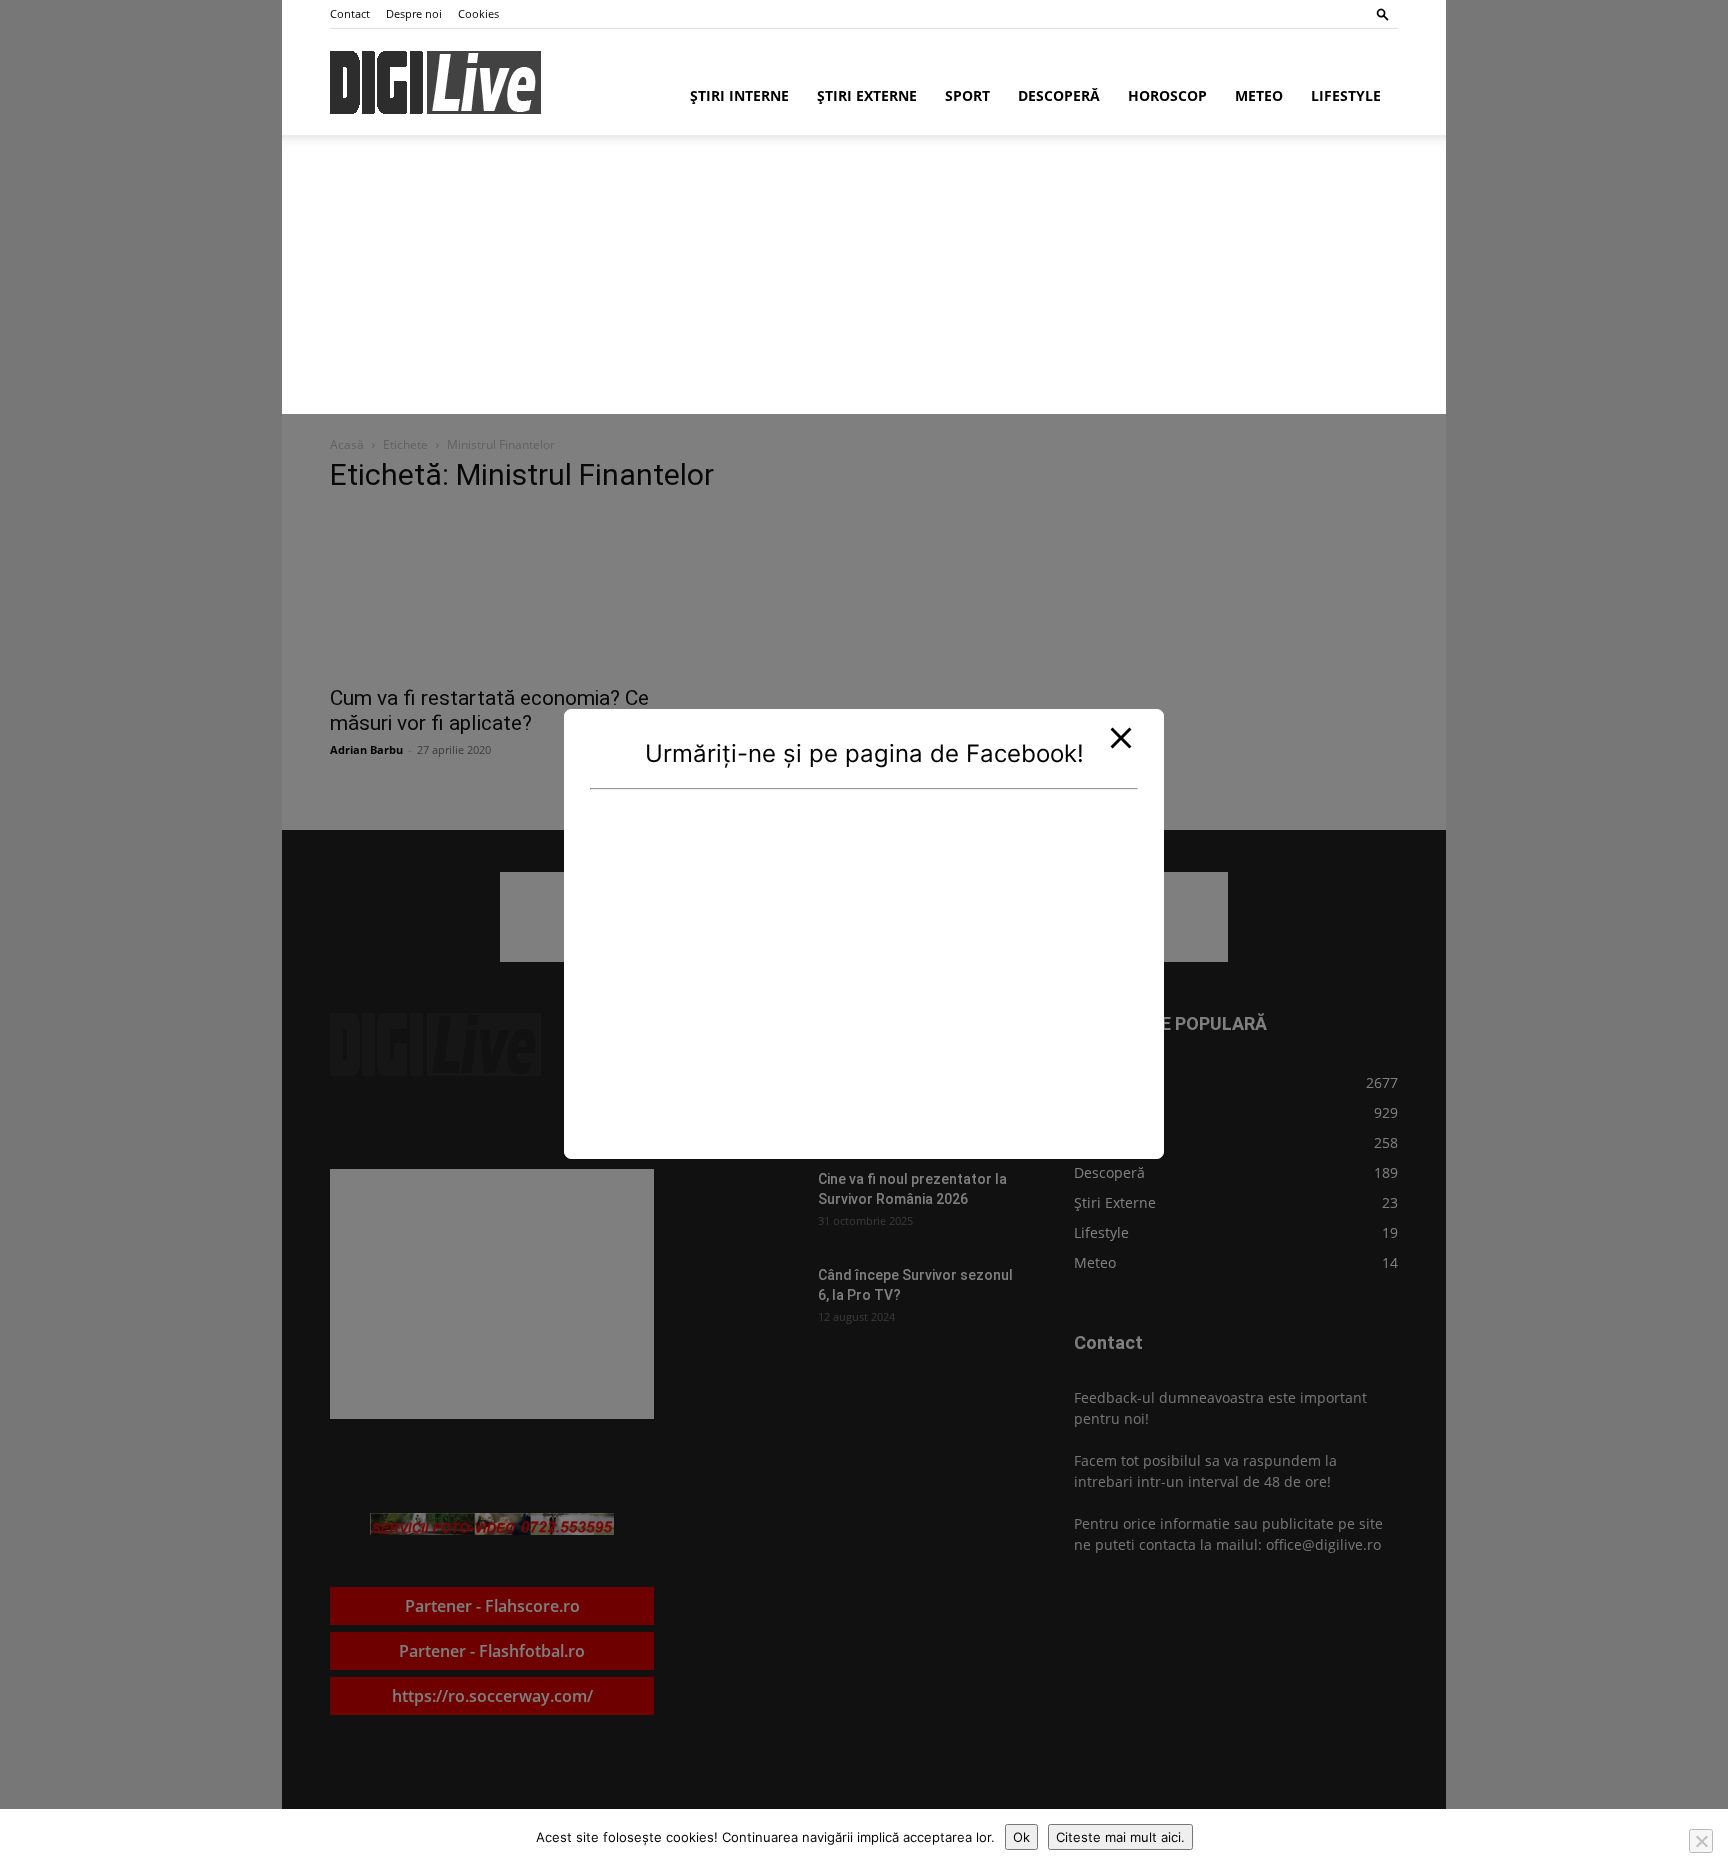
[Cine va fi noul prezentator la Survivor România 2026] (752, 1204)
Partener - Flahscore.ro (492, 1606)
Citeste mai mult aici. (1120, 1837)
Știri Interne (739, 95)
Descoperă (1059, 95)
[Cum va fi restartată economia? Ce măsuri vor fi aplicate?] (492, 593)
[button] (1383, 13)
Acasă (347, 444)
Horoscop (1167, 95)
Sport (967, 95)
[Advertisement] (767, 284)
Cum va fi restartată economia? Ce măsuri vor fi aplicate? (489, 710)
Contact (350, 13)
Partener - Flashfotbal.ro (492, 1651)
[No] (1701, 1841)
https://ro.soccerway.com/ (492, 1696)
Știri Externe (867, 95)
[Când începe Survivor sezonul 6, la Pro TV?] (752, 1300)
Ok (1021, 1837)
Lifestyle (1346, 95)
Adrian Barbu (366, 749)
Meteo (1259, 95)
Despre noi (414, 13)
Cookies (478, 13)
